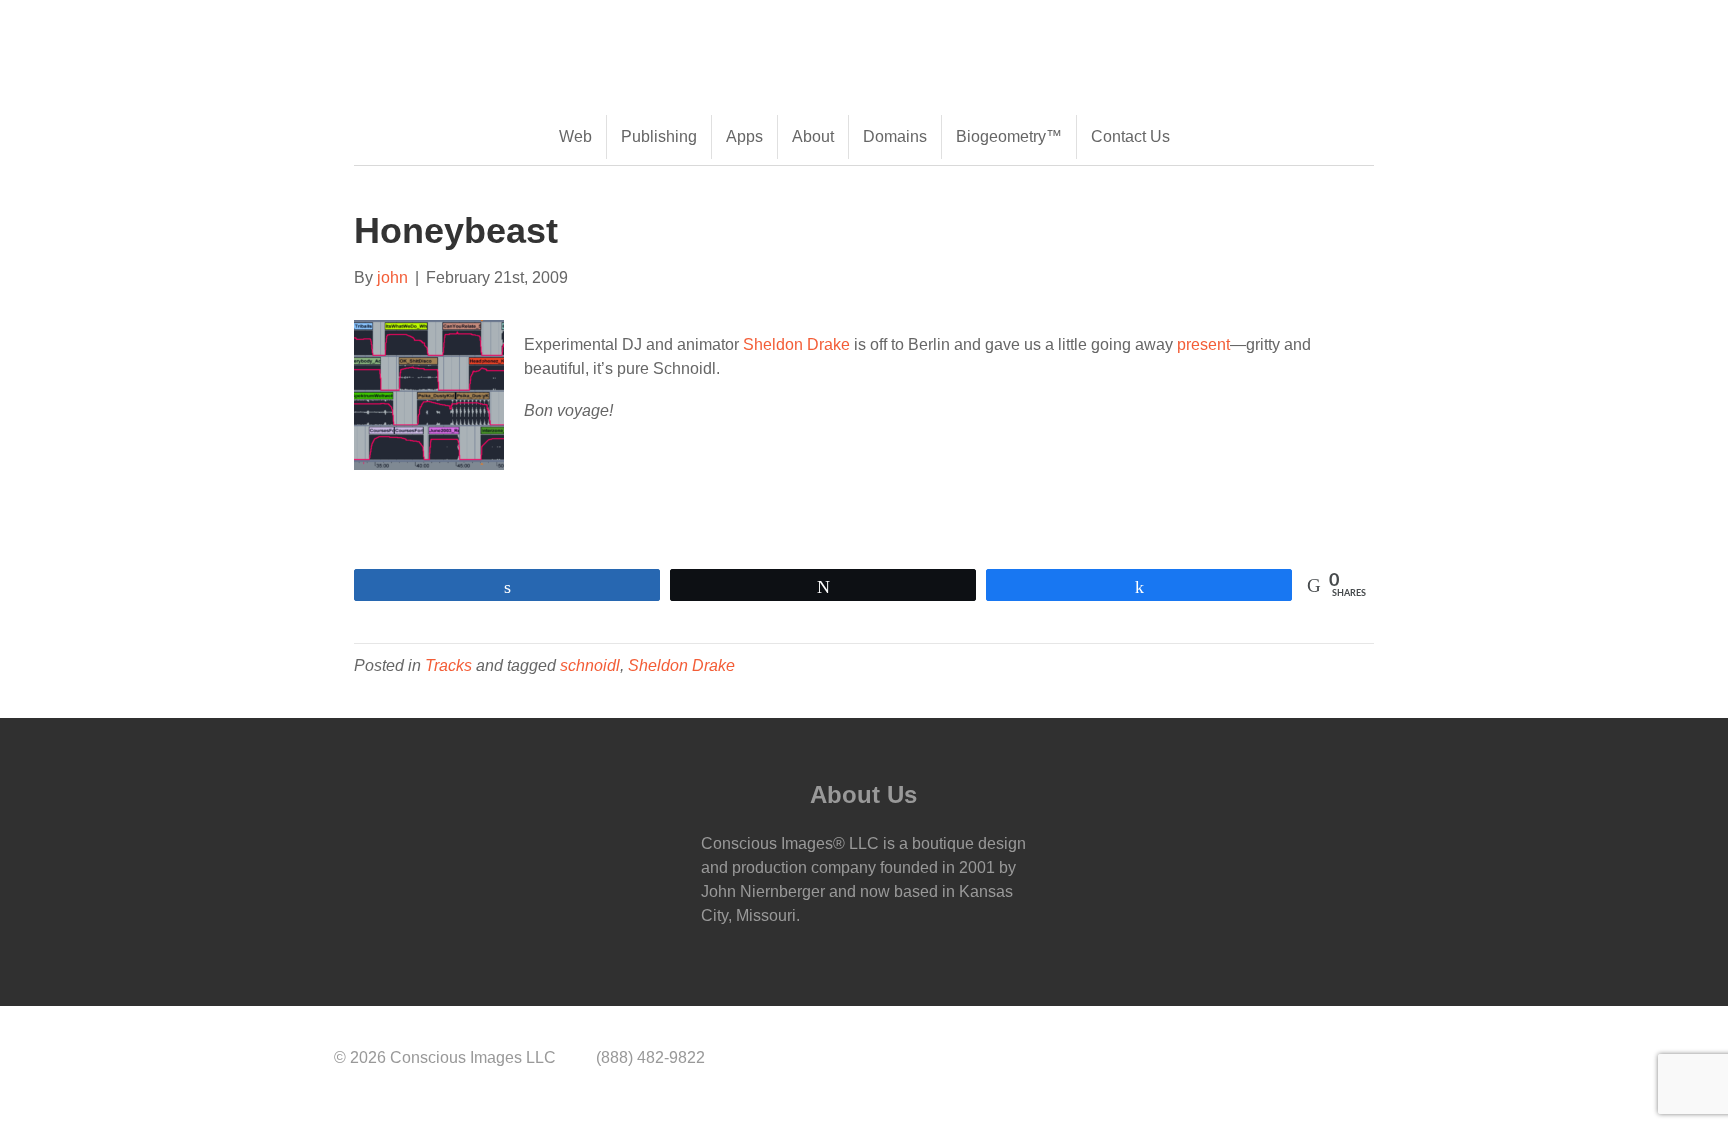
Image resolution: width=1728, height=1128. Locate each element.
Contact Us (1130, 136)
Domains (895, 136)
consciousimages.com (534, 31)
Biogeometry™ (1009, 136)
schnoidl (590, 665)
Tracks (448, 665)
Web (575, 136)
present (1203, 344)
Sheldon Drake (796, 344)
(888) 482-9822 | (394, 31)
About (813, 136)
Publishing (659, 136)
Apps (744, 136)
